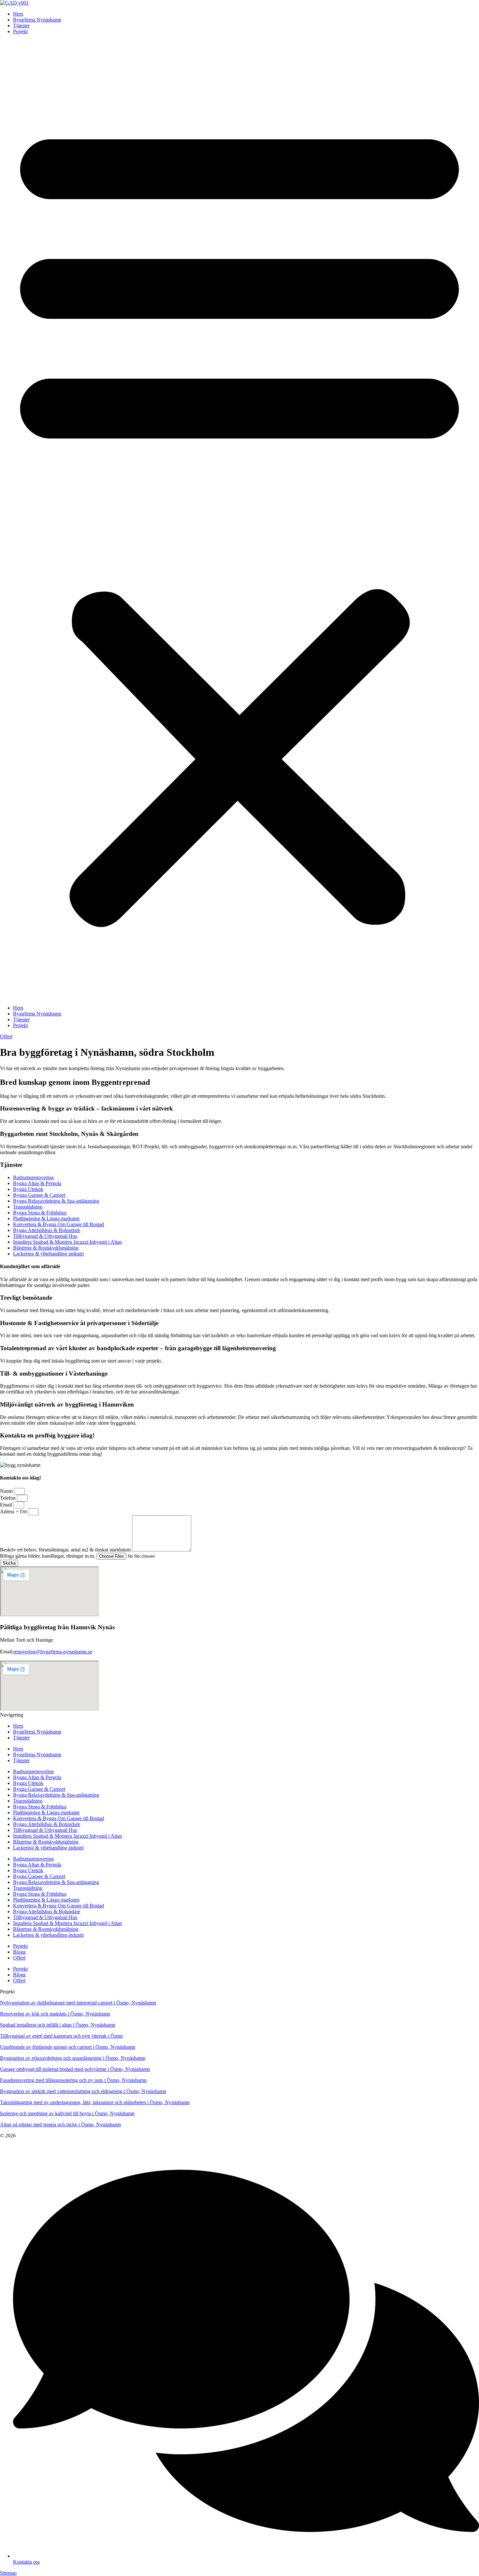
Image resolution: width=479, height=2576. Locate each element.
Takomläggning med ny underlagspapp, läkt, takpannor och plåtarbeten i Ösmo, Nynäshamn (95, 2102)
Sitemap (8, 2573)
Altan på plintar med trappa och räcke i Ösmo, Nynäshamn (60, 2124)
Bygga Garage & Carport (39, 1195)
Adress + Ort (14, 1512)
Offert (19, 1958)
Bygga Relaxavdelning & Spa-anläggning (56, 1201)
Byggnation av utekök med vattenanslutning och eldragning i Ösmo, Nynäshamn (83, 2091)
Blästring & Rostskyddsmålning (46, 1248)
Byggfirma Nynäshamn (37, 20)
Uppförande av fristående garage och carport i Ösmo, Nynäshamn (68, 2047)
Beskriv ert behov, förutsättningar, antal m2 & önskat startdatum (66, 1550)
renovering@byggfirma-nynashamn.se (53, 1652)
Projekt (20, 31)
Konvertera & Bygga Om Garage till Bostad (58, 1224)
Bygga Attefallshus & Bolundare (47, 1230)
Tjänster (21, 26)
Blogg (19, 1952)
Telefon (8, 1498)
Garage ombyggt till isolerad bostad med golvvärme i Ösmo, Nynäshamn (75, 2069)
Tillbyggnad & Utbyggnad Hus (45, 1236)
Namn (7, 1491)
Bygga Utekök (28, 1189)
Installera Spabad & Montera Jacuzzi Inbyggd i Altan (67, 1242)
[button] (239, 520)
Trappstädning (28, 1207)
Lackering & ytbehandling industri (48, 1254)
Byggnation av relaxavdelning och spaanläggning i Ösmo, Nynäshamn (73, 2058)
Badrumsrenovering (33, 1177)
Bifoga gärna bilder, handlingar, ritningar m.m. (48, 1556)
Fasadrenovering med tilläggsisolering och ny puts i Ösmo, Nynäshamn (73, 2080)
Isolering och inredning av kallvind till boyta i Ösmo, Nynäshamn (67, 2113)
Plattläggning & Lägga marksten (46, 1218)
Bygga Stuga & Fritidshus (40, 1213)
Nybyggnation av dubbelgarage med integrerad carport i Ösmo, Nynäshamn (78, 2003)
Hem (18, 14)
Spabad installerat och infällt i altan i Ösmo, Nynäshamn (58, 2025)
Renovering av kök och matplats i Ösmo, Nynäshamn (55, 2014)
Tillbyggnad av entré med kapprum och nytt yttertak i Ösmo (61, 2036)
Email (7, 1505)
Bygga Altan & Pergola (37, 1183)
